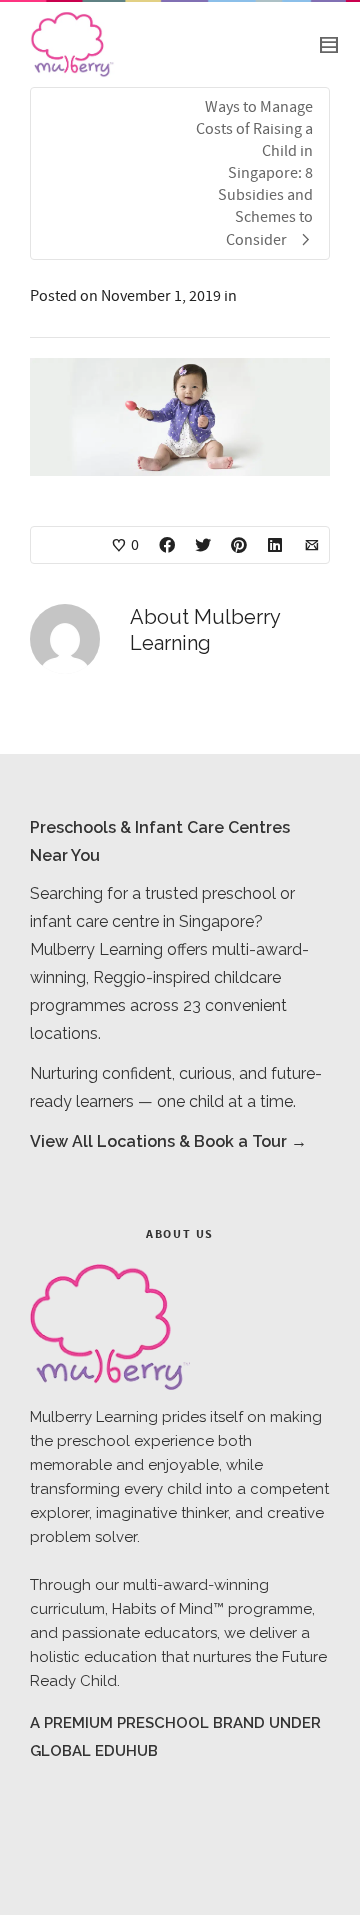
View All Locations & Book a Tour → (168, 1141)
